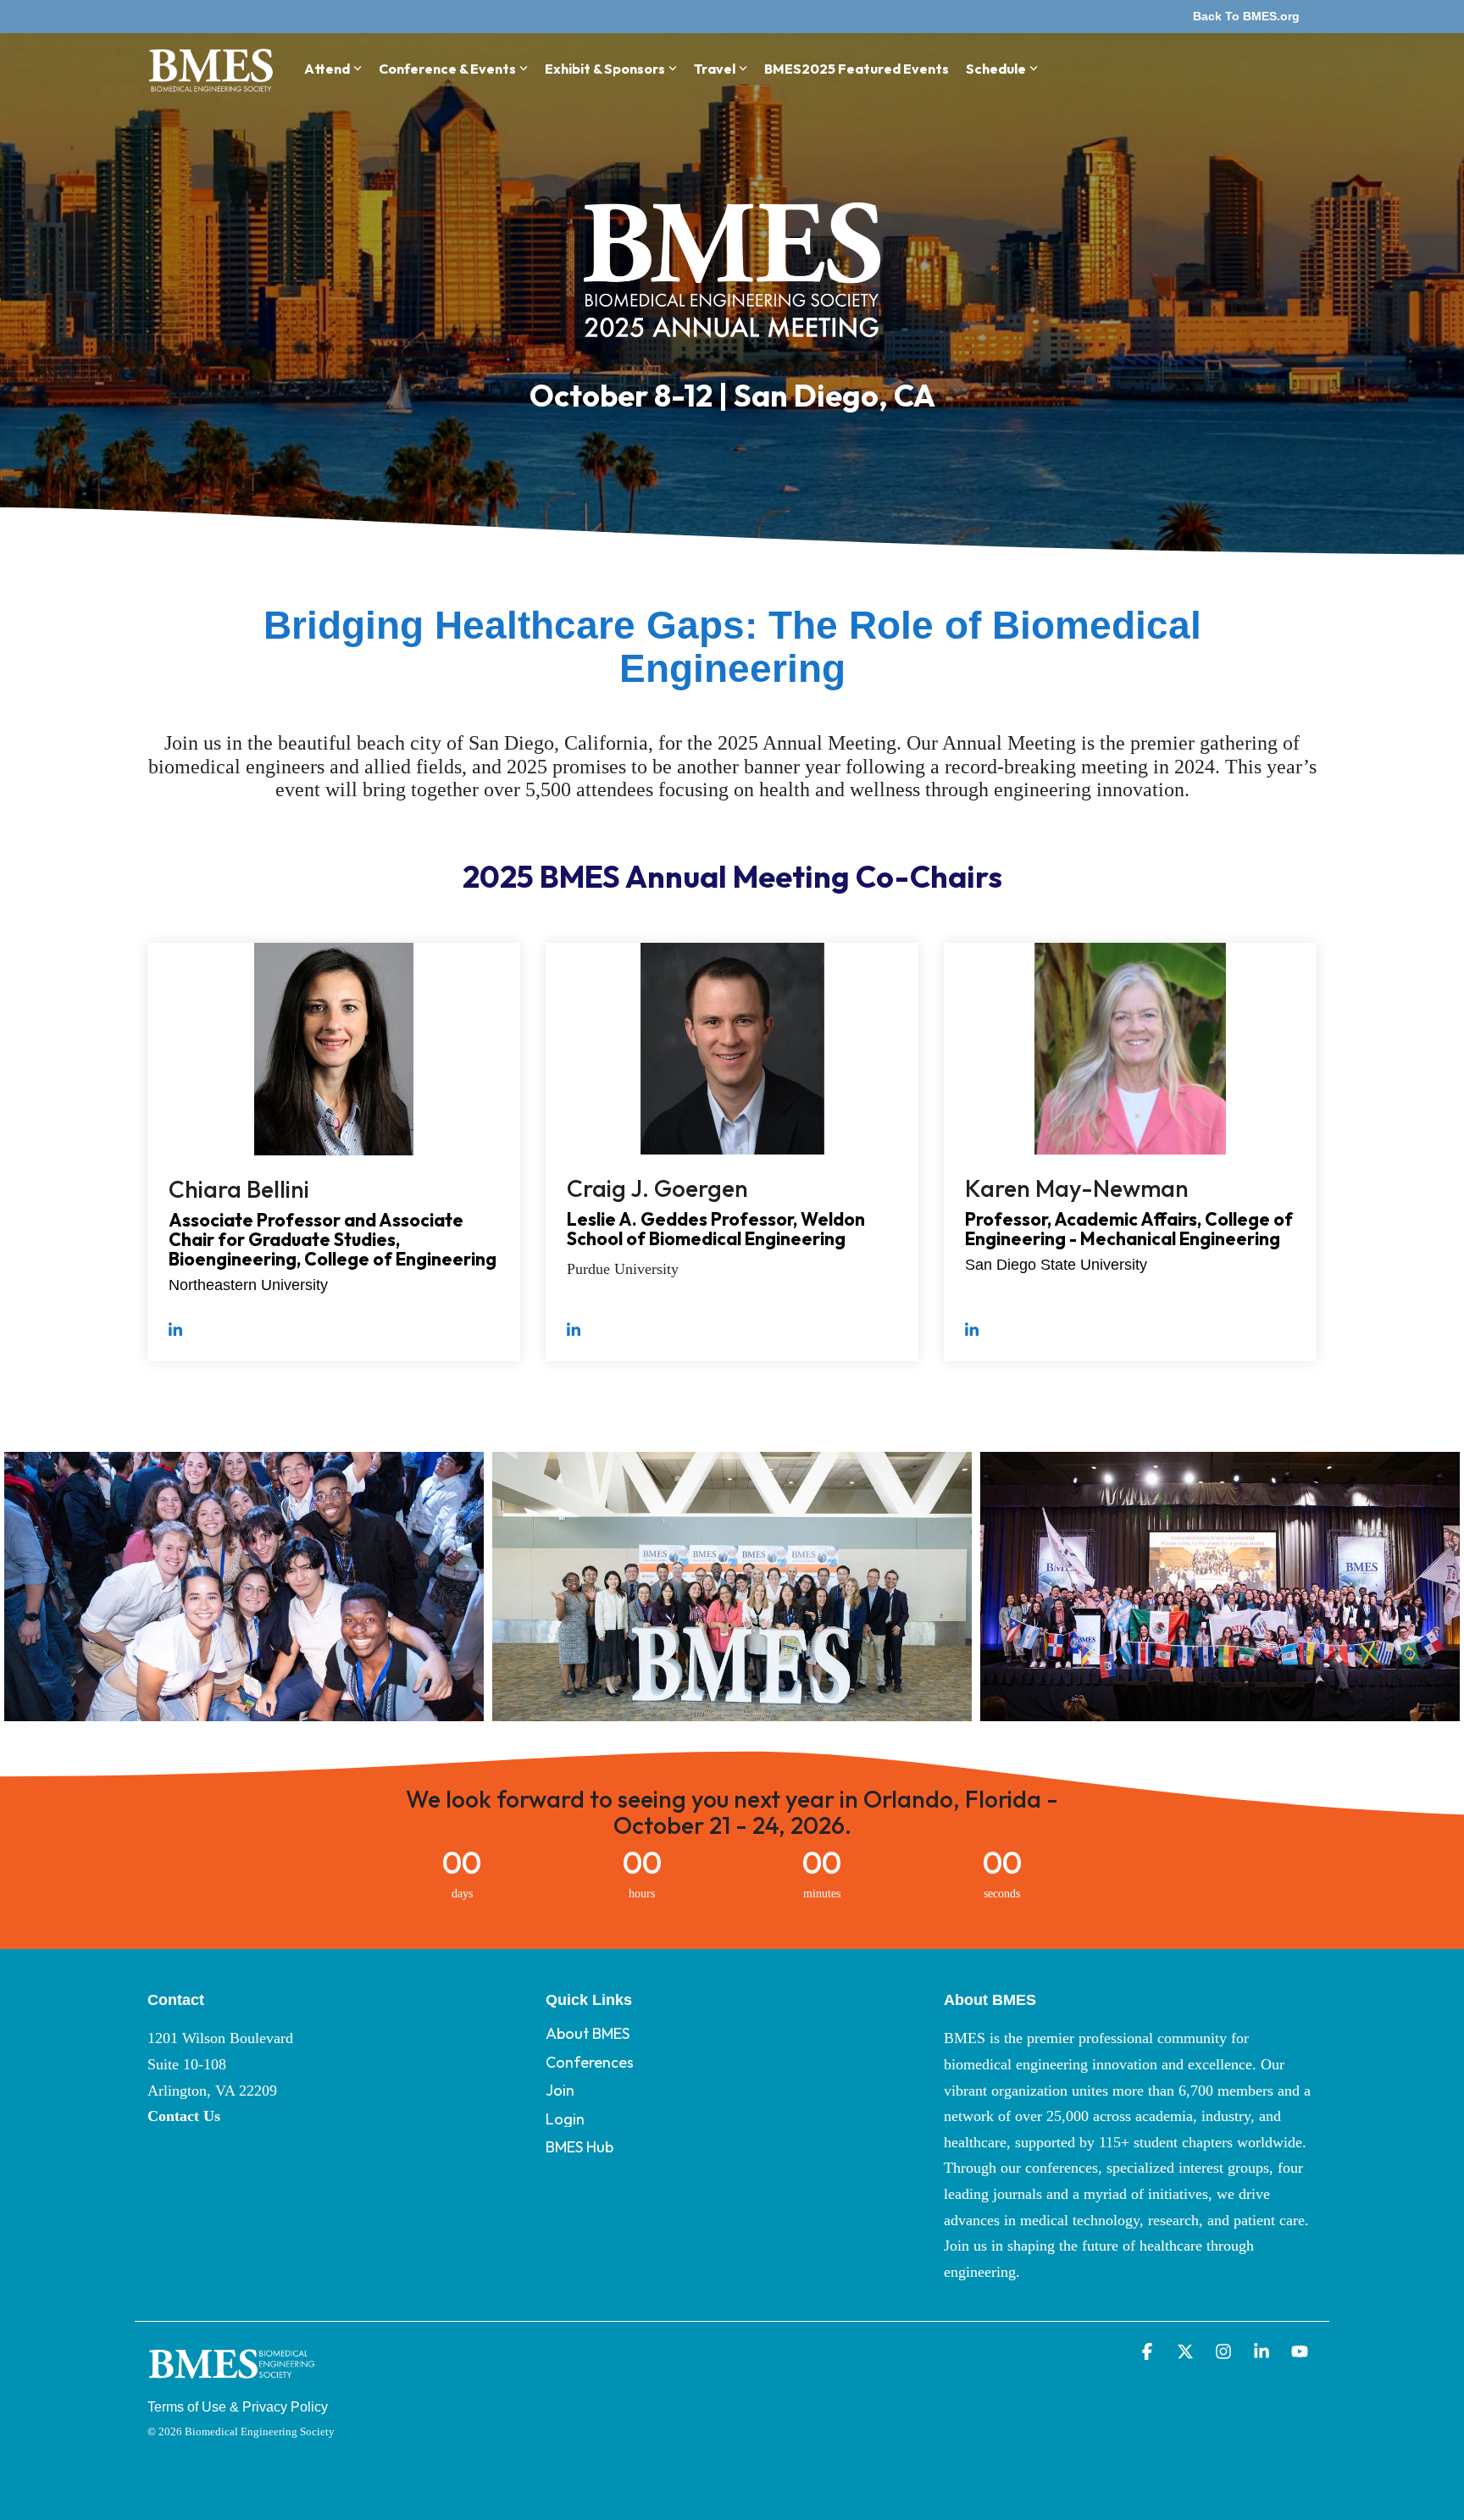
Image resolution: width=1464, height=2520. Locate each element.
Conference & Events (447, 69)
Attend (327, 69)
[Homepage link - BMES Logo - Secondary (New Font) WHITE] (232, 2382)
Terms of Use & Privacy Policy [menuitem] (238, 2407)
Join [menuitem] (560, 2090)
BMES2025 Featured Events (857, 69)
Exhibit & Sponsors (605, 69)
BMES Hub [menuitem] (579, 2147)
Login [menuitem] (565, 2119)
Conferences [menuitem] (590, 2062)
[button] (1149, 2353)
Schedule (996, 69)
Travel (715, 69)
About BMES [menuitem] (588, 2033)
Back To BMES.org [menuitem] (1246, 16)
